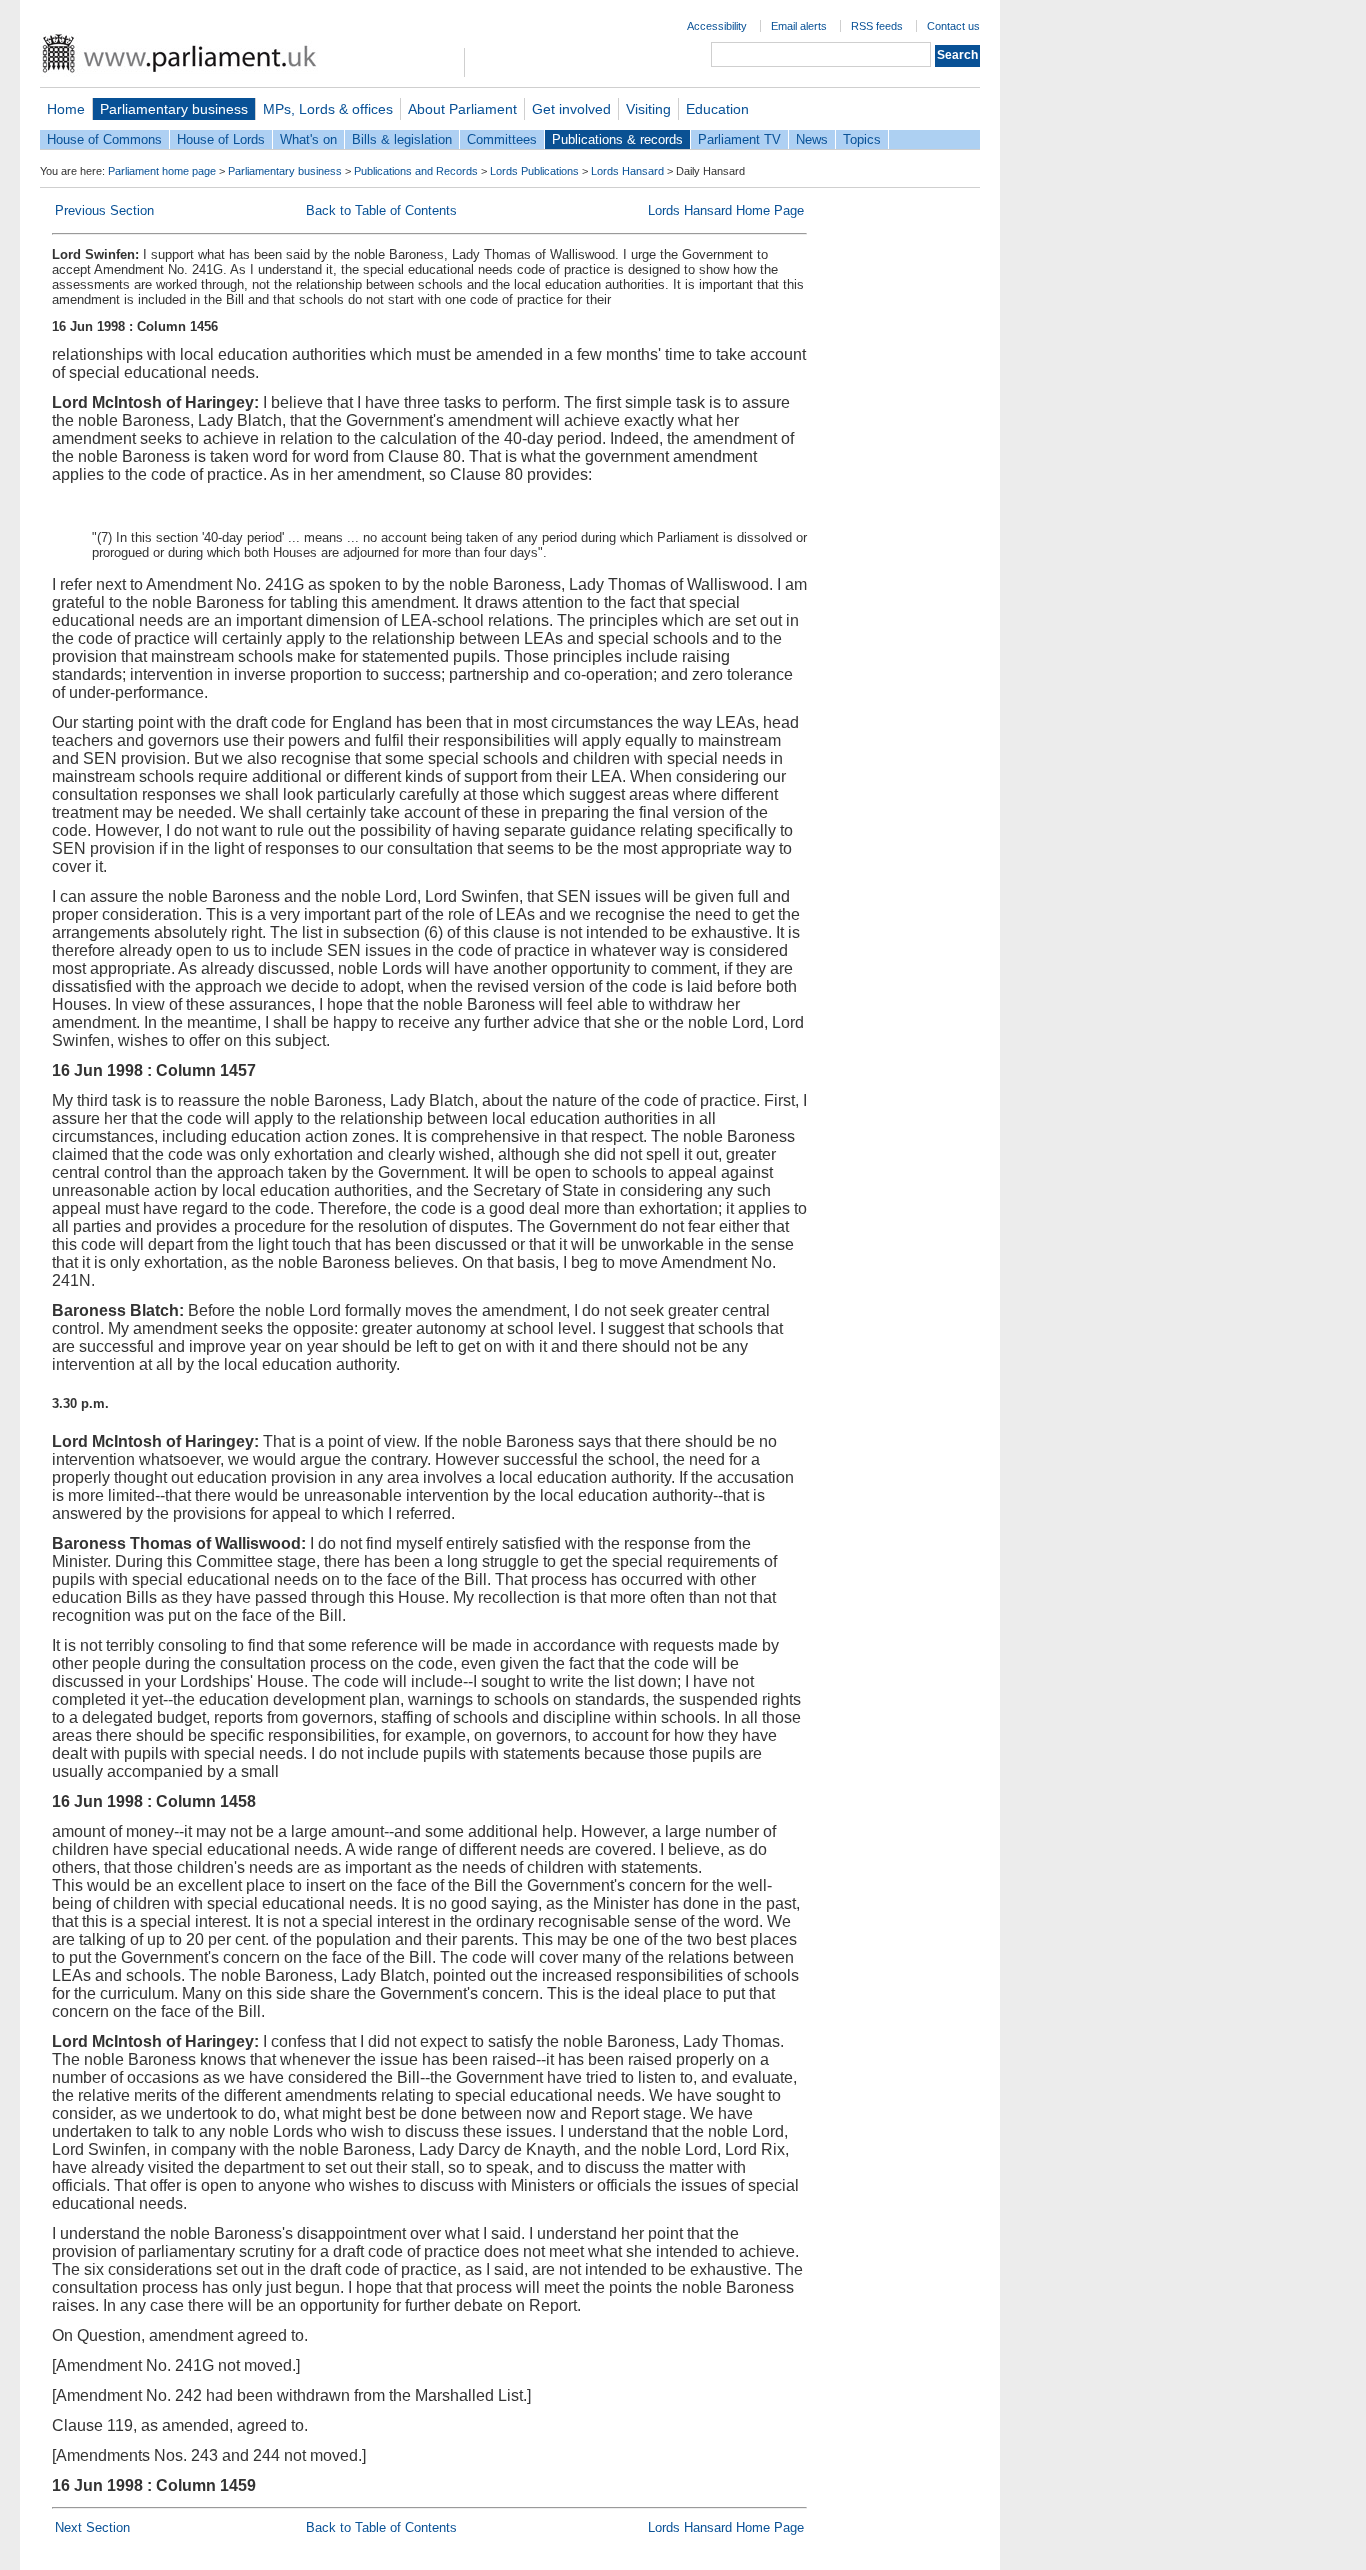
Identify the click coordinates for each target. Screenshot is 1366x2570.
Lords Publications (534, 171)
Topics (862, 139)
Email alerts (799, 26)
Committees (502, 139)
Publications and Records (416, 171)
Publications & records (617, 139)
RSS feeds (877, 26)
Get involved (571, 109)
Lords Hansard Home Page (726, 210)
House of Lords (221, 139)
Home (66, 109)
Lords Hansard (627, 171)
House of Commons (104, 139)
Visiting (648, 109)
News (812, 139)
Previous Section (104, 210)
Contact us (953, 26)
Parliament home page (162, 171)
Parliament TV (739, 139)
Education (717, 109)
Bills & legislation (402, 139)
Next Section (92, 2527)
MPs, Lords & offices (328, 109)
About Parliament (462, 109)
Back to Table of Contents (381, 210)
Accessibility (717, 26)
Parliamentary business (174, 109)
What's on (308, 139)
